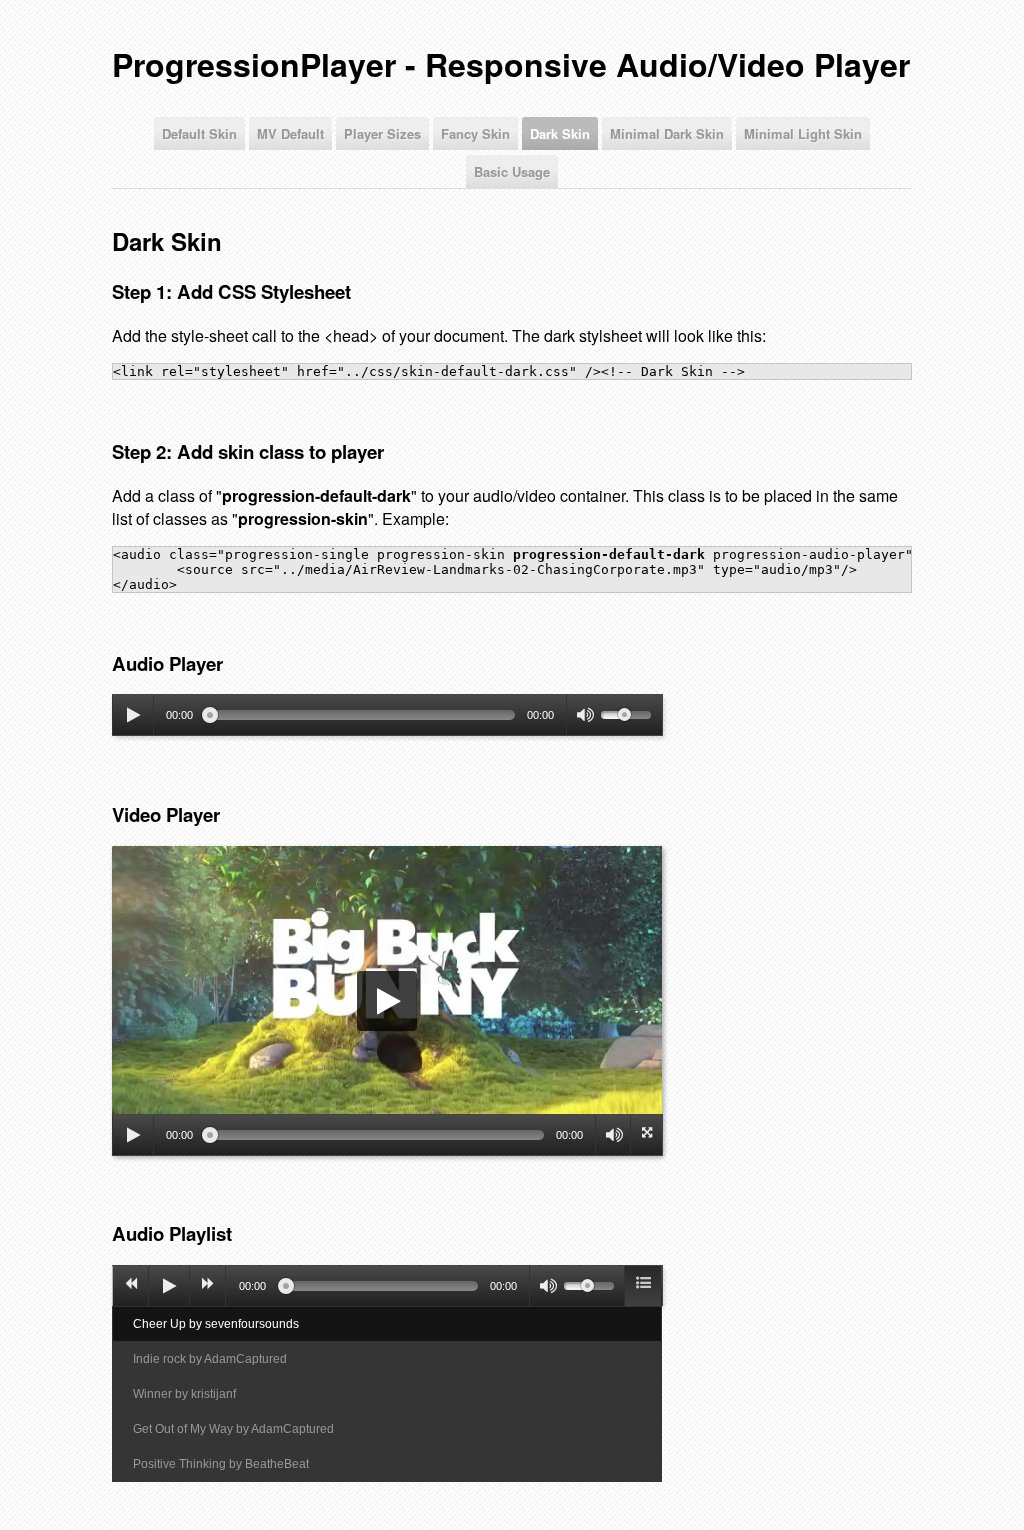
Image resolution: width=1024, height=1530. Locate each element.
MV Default (290, 133)
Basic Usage (512, 171)
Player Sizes (382, 133)
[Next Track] (208, 1286)
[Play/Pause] (133, 715)
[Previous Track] (131, 1286)
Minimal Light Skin (803, 133)
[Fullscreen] (644, 1135)
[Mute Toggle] (584, 715)
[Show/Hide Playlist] (643, 1286)
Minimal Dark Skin (667, 133)
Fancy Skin (475, 133)
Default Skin (199, 133)
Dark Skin (560, 133)
